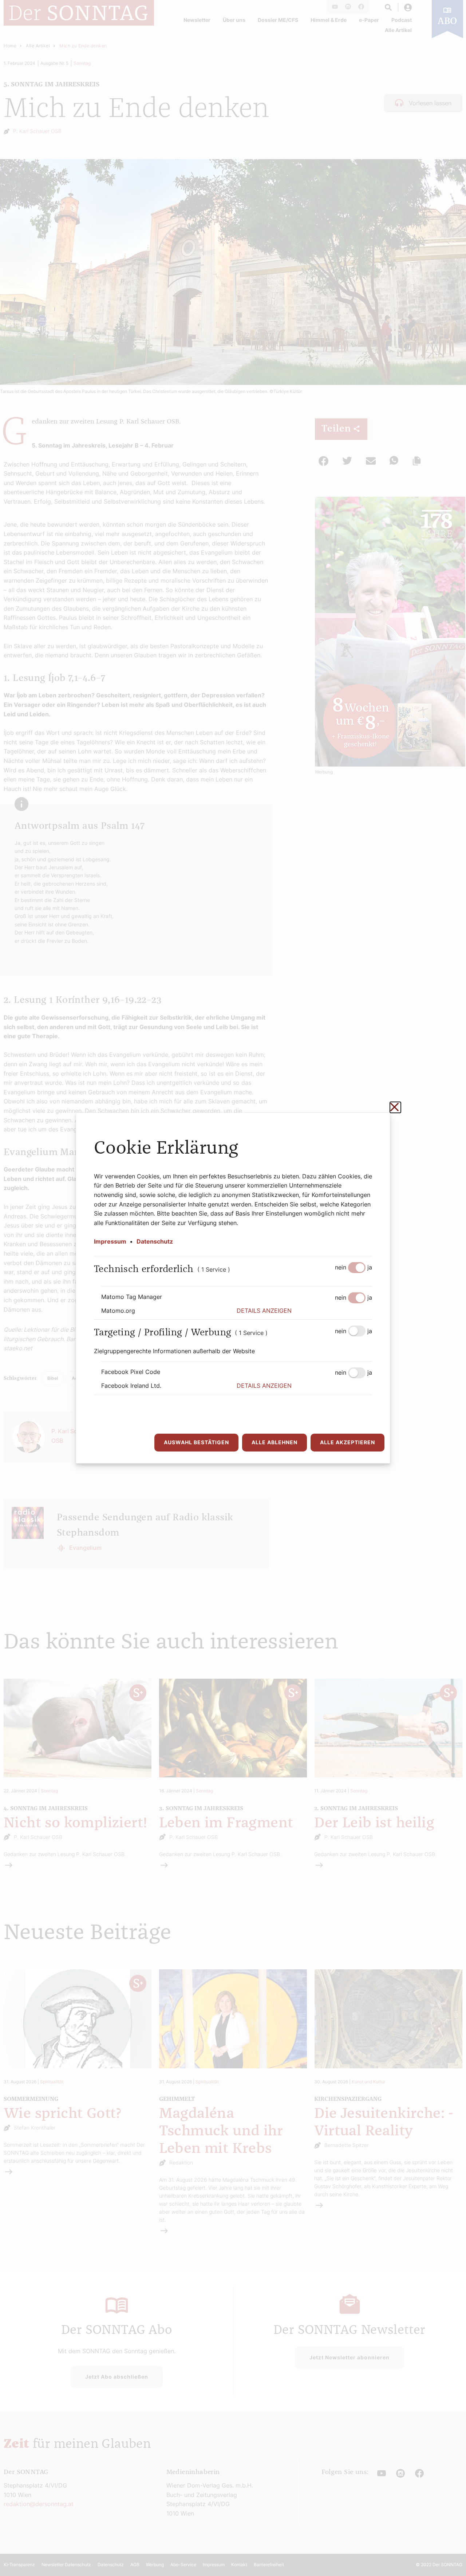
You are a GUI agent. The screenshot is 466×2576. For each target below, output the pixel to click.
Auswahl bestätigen (196, 1442)
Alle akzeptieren (347, 1442)
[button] (304, 1311)
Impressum (110, 1241)
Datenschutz (155, 1241)
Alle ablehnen (275, 1442)
